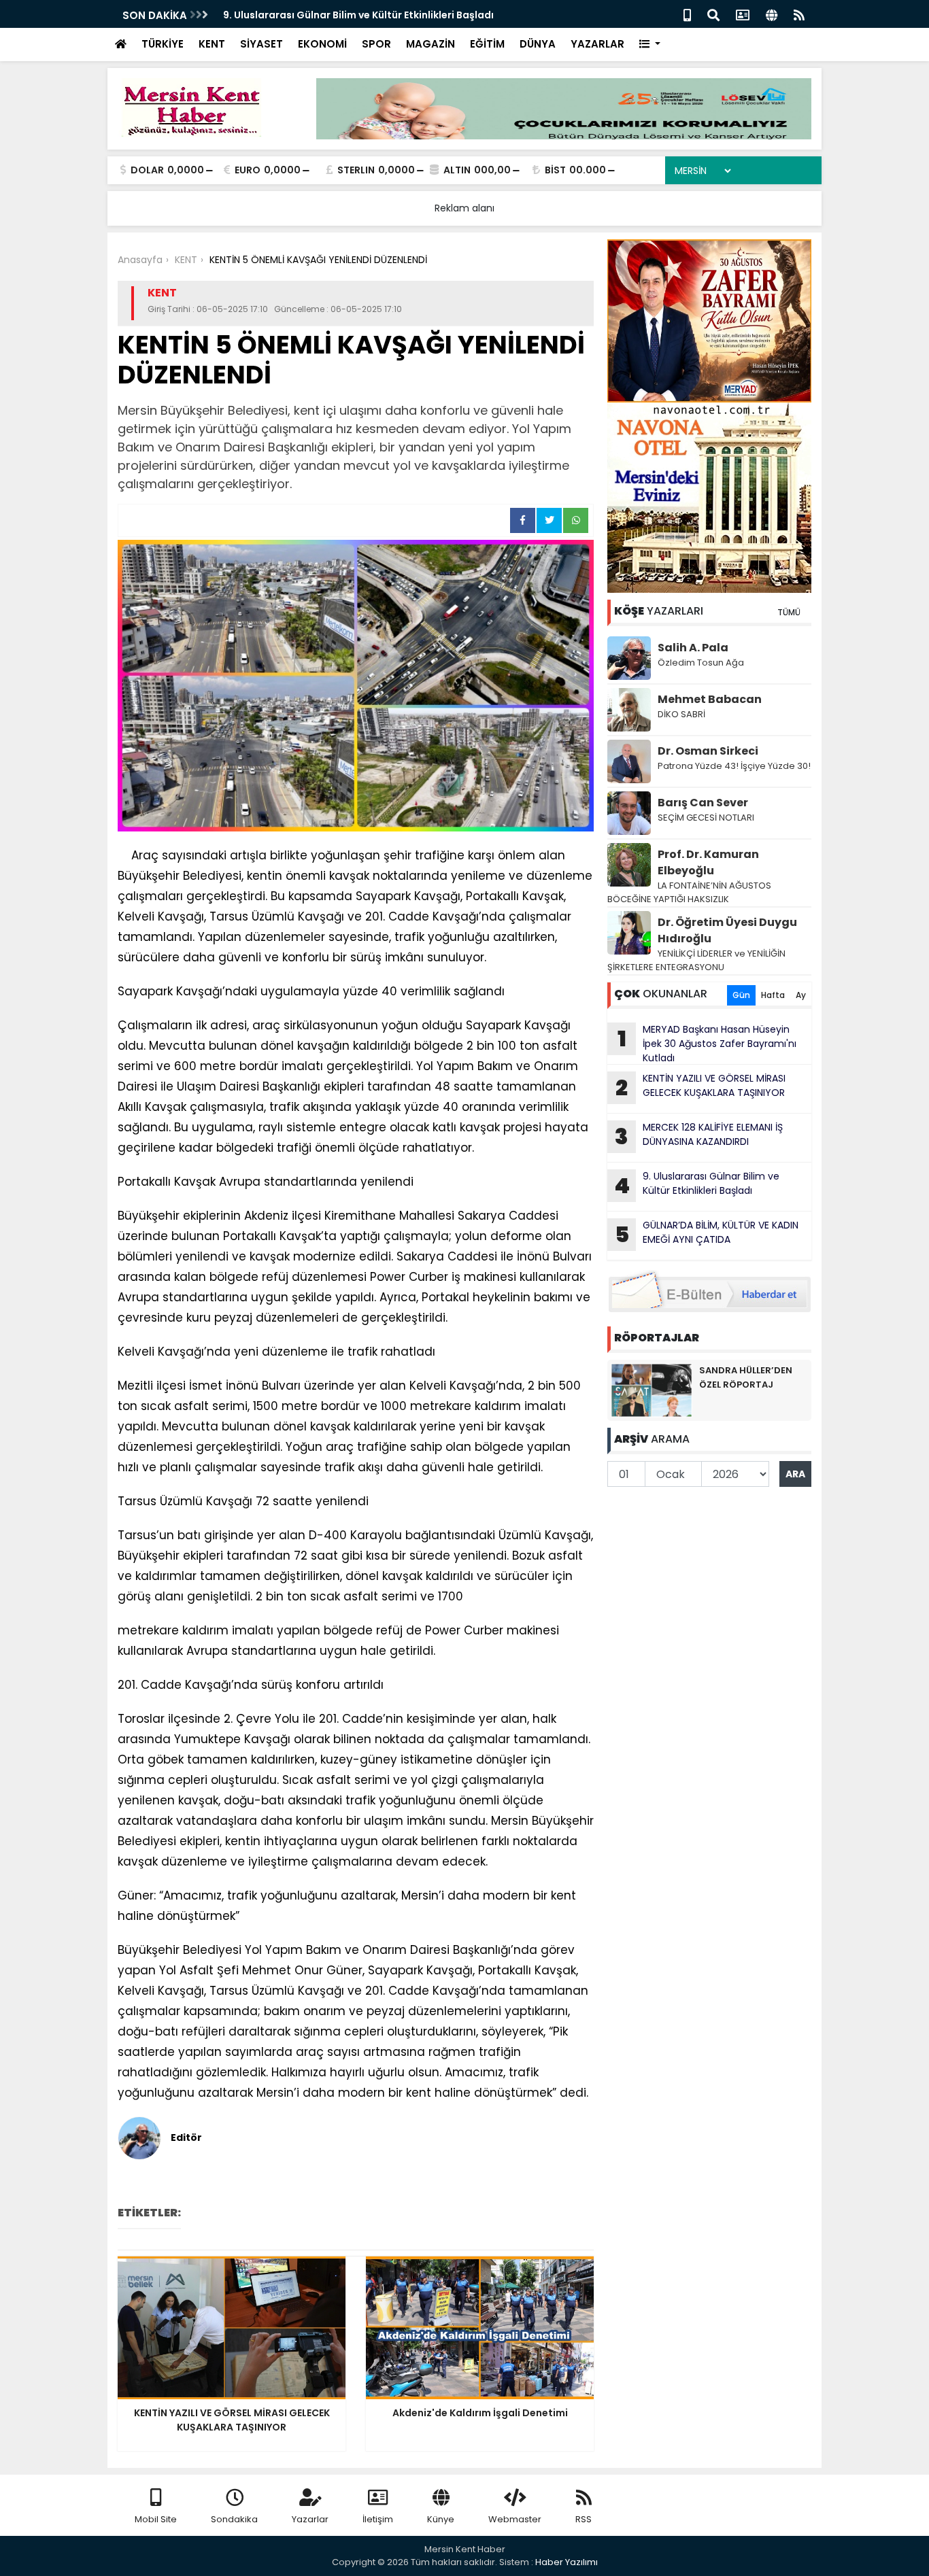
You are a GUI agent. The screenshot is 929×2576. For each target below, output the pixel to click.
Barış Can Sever (703, 803)
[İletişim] (743, 14)
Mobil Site (156, 2519)
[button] (650, 45)
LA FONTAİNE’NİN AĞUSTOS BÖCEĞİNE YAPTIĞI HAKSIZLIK (689, 892)
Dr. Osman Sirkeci (708, 751)
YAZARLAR (597, 44)
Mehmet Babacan (710, 699)
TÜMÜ (789, 612)
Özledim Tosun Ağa (701, 663)
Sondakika (234, 2519)
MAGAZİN (430, 44)
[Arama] (713, 14)
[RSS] (799, 14)
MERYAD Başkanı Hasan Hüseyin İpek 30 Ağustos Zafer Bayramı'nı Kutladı (707, 1044)
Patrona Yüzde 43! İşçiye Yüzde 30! (734, 766)
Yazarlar (310, 2519)
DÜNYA (538, 44)
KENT (212, 44)
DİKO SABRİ (681, 714)
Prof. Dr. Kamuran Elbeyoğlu (708, 862)
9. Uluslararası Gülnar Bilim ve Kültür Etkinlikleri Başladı (358, 15)
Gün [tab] (741, 995)
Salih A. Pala (693, 648)
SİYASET (261, 44)
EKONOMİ (322, 44)
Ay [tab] (801, 995)
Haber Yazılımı (567, 2562)
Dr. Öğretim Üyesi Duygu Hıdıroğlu (727, 930)
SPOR (376, 44)
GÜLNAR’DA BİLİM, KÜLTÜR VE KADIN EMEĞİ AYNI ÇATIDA (707, 1234)
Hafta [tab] (773, 995)
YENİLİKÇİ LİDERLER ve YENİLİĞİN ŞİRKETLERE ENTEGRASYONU (696, 960)
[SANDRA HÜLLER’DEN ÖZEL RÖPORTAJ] (652, 1390)
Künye (441, 2519)
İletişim (378, 2519)
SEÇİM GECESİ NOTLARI (706, 818)
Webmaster (515, 2519)
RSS (584, 2519)
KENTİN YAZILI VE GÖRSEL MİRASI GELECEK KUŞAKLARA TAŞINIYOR (700, 1087)
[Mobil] (687, 14)
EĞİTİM (487, 44)
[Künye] (772, 14)
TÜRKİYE (163, 44)
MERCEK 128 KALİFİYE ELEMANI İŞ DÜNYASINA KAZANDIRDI (699, 1136)
